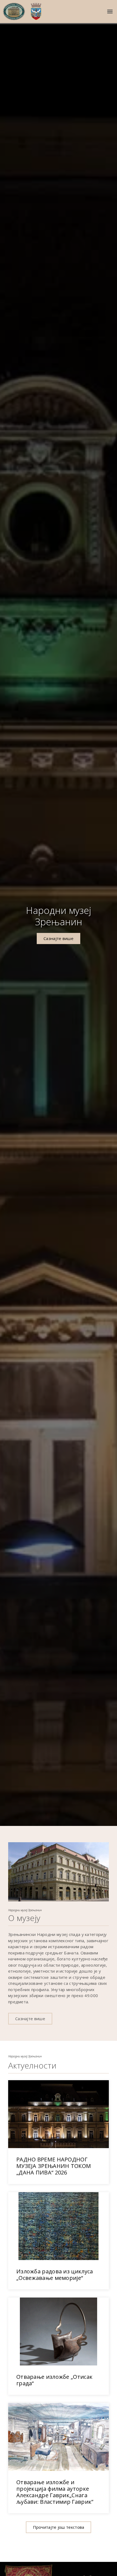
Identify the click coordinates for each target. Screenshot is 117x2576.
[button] (110, 12)
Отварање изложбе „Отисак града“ (54, 2380)
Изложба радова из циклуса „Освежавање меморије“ (55, 2275)
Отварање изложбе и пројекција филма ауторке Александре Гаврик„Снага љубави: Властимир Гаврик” (55, 2492)
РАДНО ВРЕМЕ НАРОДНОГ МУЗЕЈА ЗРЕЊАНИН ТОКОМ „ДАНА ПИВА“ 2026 (54, 2166)
